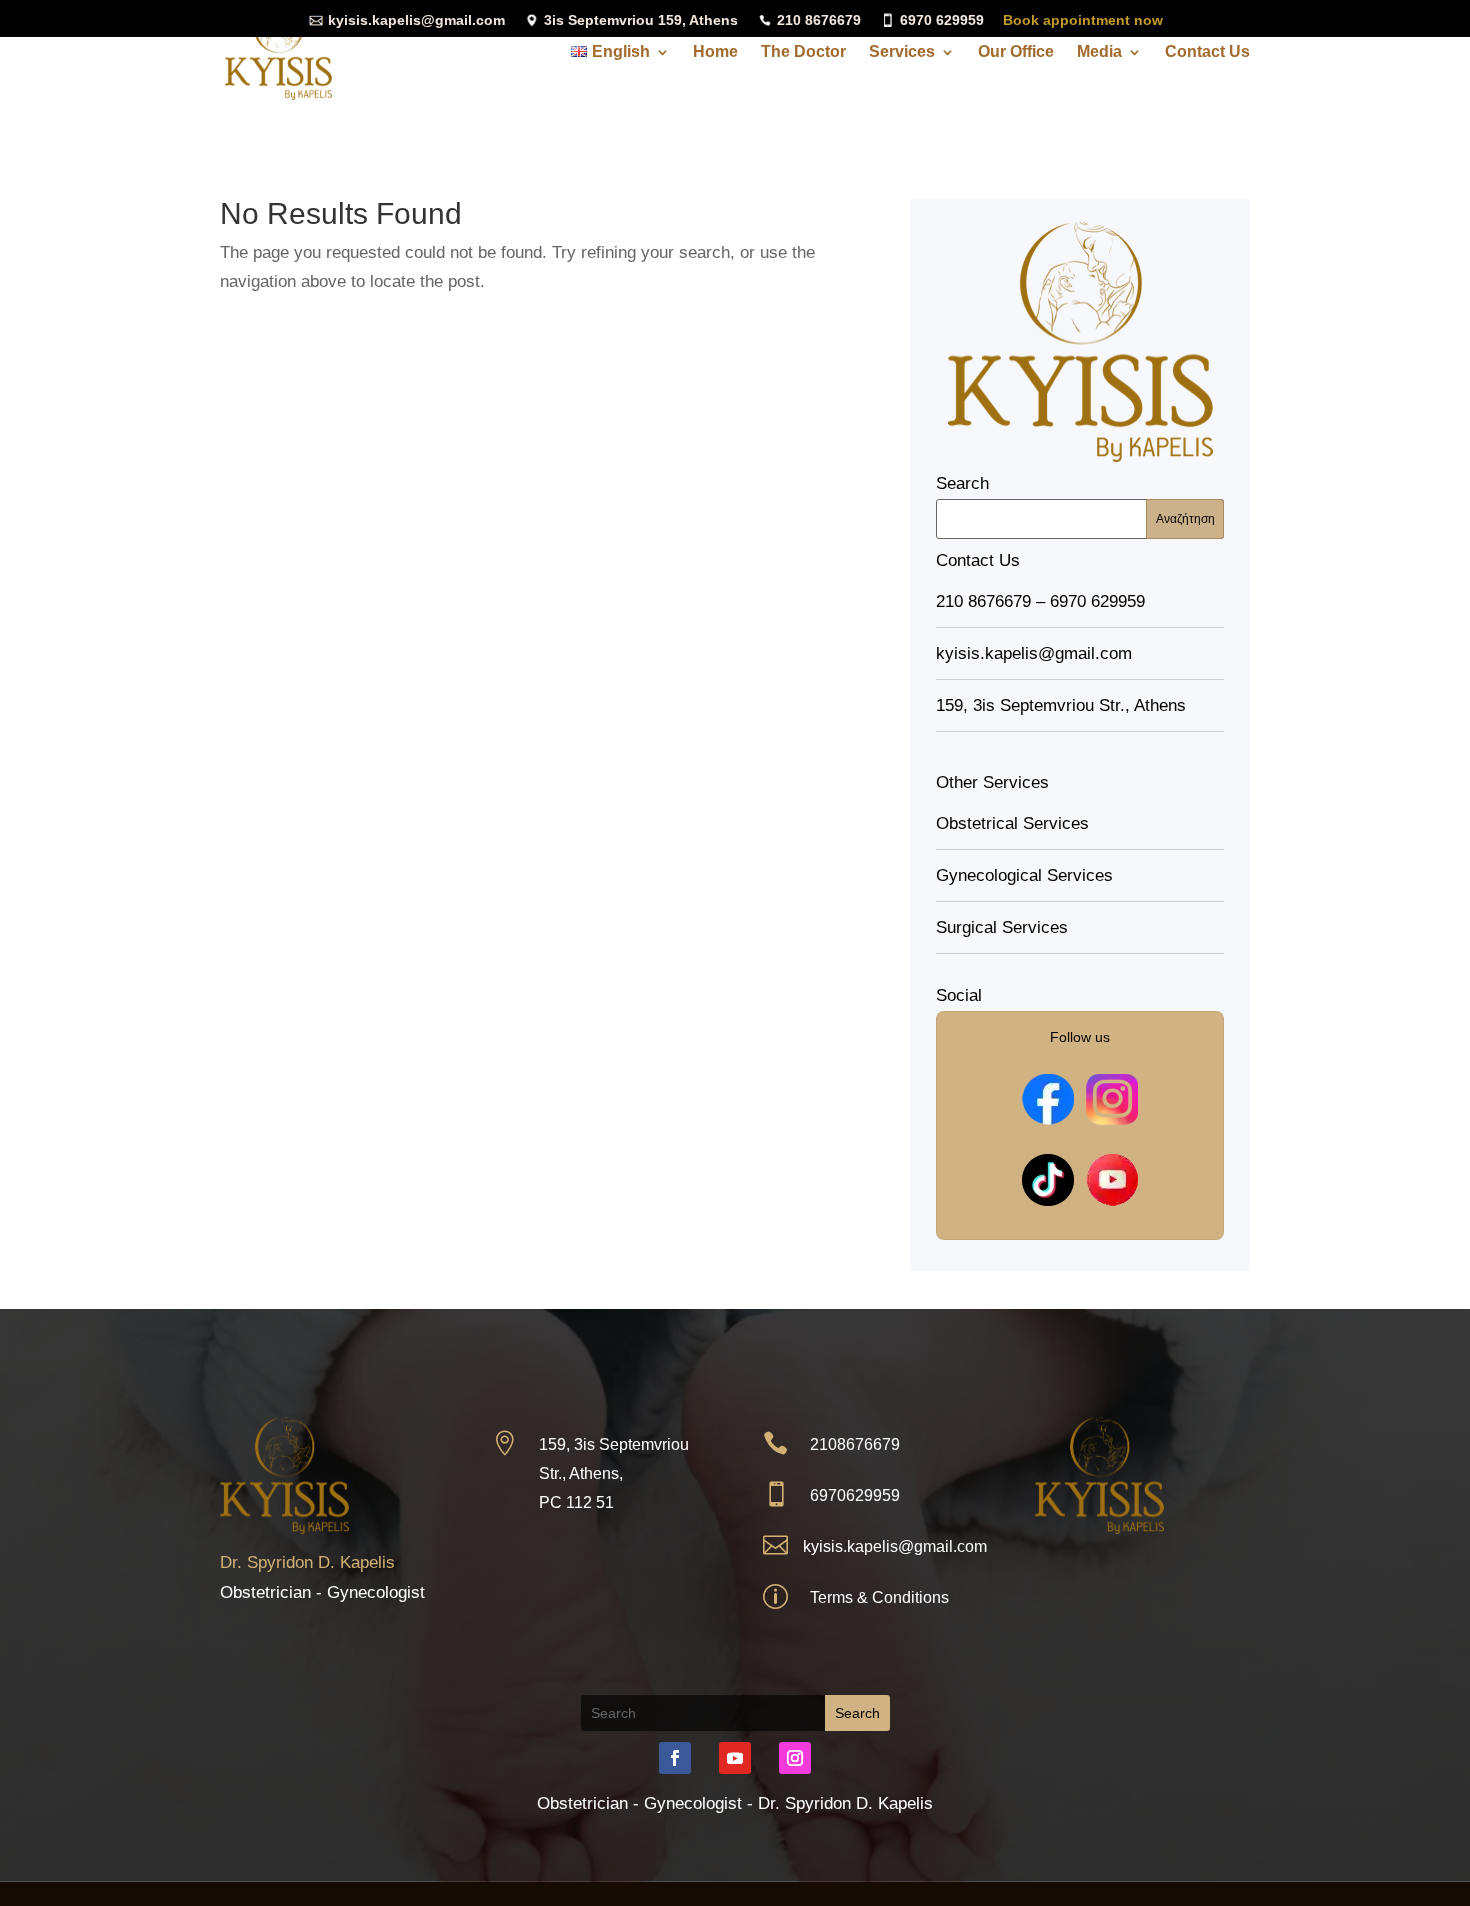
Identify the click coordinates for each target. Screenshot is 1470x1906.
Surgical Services (1002, 927)
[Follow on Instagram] (795, 1758)
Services (902, 52)
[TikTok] (1048, 1180)
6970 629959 (940, 20)
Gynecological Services (1024, 875)
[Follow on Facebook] (675, 1758)
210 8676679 (817, 20)
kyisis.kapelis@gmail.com (414, 20)
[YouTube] (1112, 1180)
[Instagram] (1112, 1099)
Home (715, 52)
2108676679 (855, 1444)
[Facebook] (1048, 1099)
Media (1099, 52)
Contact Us (1207, 52)
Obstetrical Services (1012, 823)
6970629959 (855, 1495)
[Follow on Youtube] (735, 1758)
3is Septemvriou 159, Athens (639, 20)
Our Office (1016, 52)
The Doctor (803, 52)
